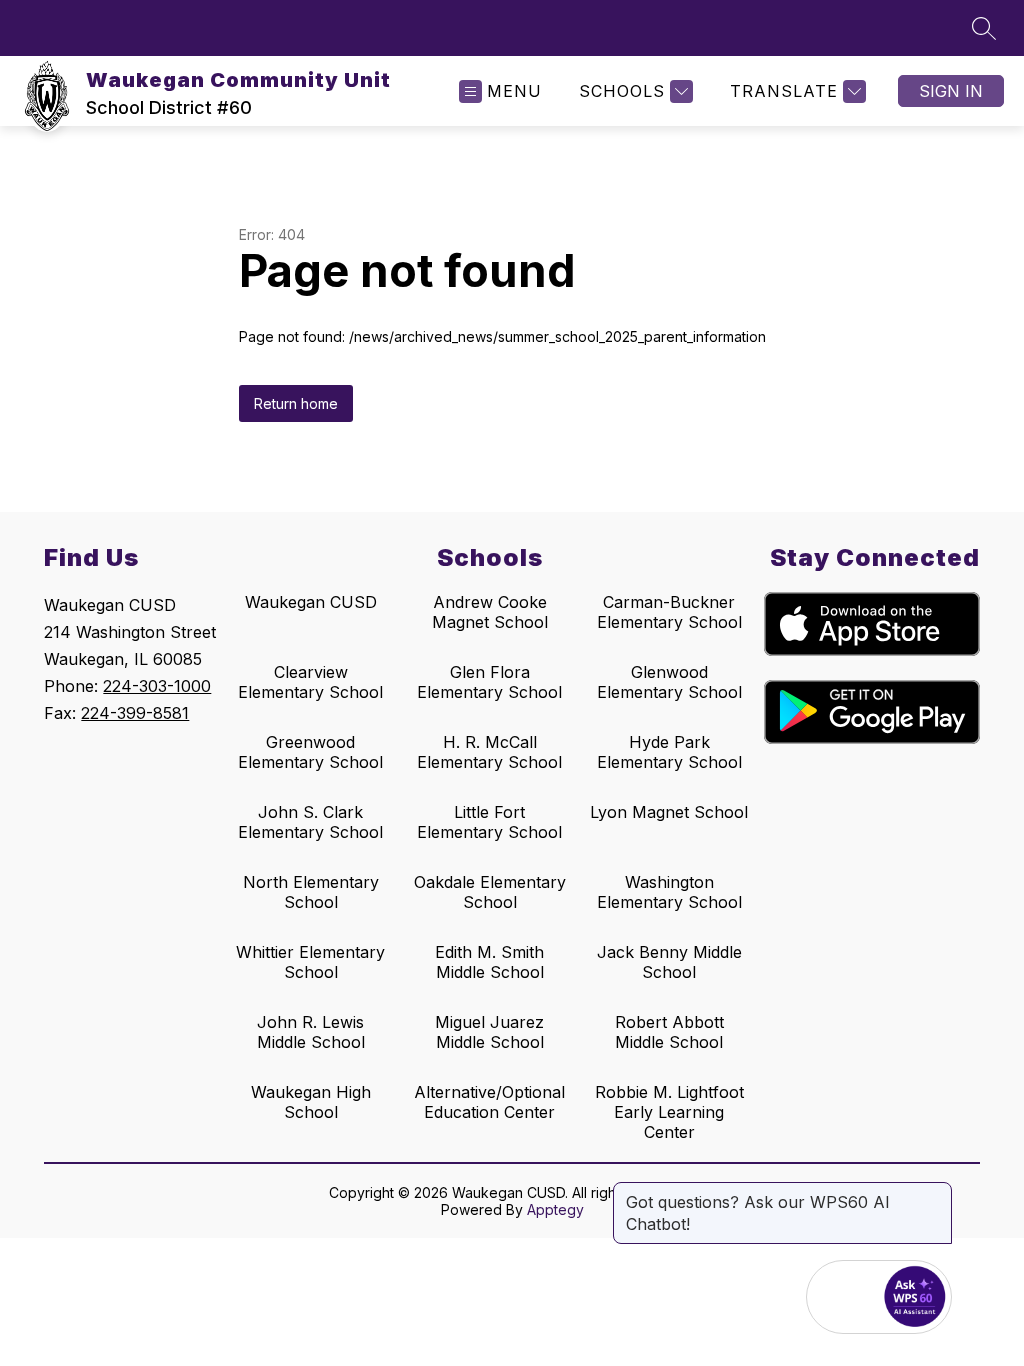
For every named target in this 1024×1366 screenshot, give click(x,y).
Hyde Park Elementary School (669, 752)
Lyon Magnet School (669, 812)
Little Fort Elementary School (489, 822)
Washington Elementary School (669, 892)
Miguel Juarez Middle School (489, 1032)
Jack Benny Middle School (669, 962)
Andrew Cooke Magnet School (490, 612)
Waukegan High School (311, 1102)
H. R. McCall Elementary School (489, 752)
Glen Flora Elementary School (489, 682)
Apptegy (555, 1209)
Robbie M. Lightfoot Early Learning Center (669, 1112)
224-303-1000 (157, 686)
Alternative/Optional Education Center (489, 1102)
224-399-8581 (135, 713)
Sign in (951, 91)
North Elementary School (311, 892)
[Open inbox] (843, 1297)
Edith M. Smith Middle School (489, 962)
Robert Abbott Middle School (669, 1032)
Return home (296, 403)
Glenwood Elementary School (669, 682)
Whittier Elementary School (310, 962)
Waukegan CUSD (311, 602)
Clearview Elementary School (310, 682)
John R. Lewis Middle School (311, 1032)
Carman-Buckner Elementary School (669, 612)
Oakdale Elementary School (490, 892)
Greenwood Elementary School (310, 752)
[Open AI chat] (915, 1297)
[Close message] (936, 1192)
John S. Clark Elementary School (310, 822)
